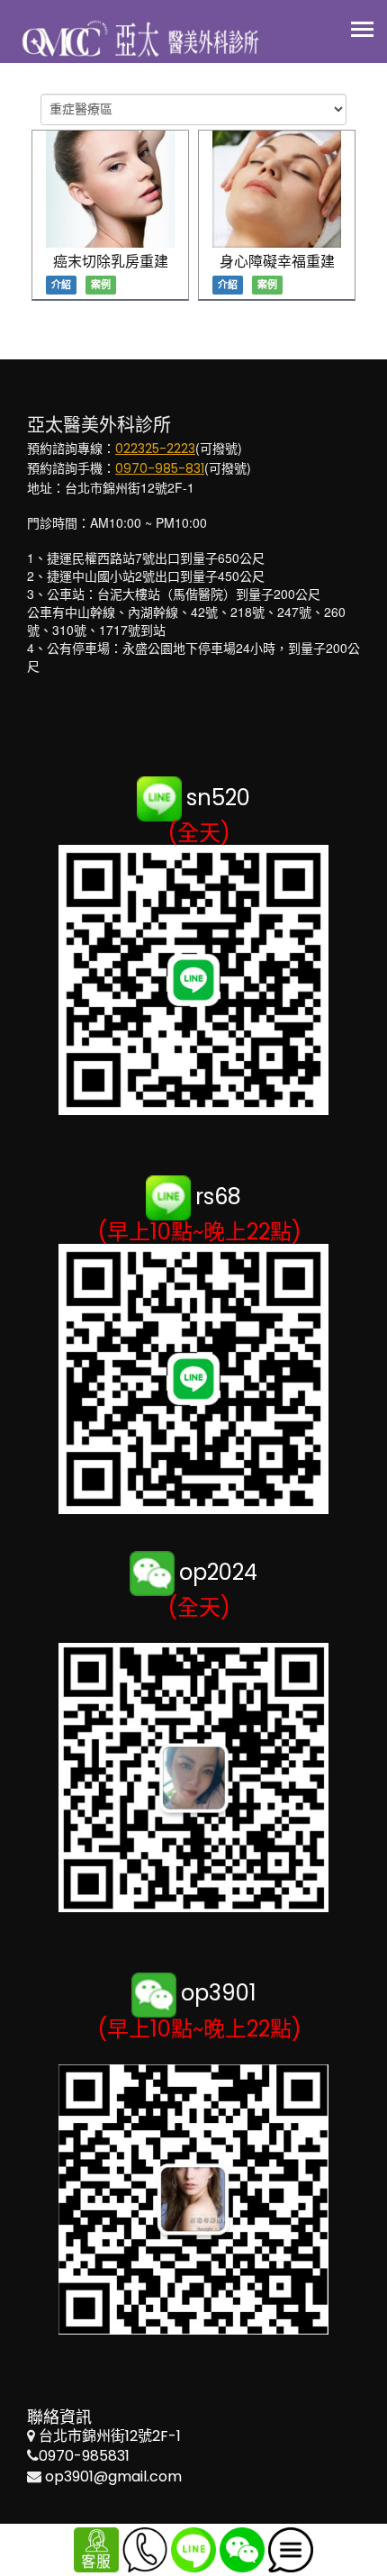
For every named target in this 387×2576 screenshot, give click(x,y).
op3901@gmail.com (113, 2476)
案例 (101, 285)
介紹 (61, 285)
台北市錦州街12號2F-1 (110, 2436)
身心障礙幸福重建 (277, 262)
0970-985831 (84, 2456)
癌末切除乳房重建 (111, 262)
